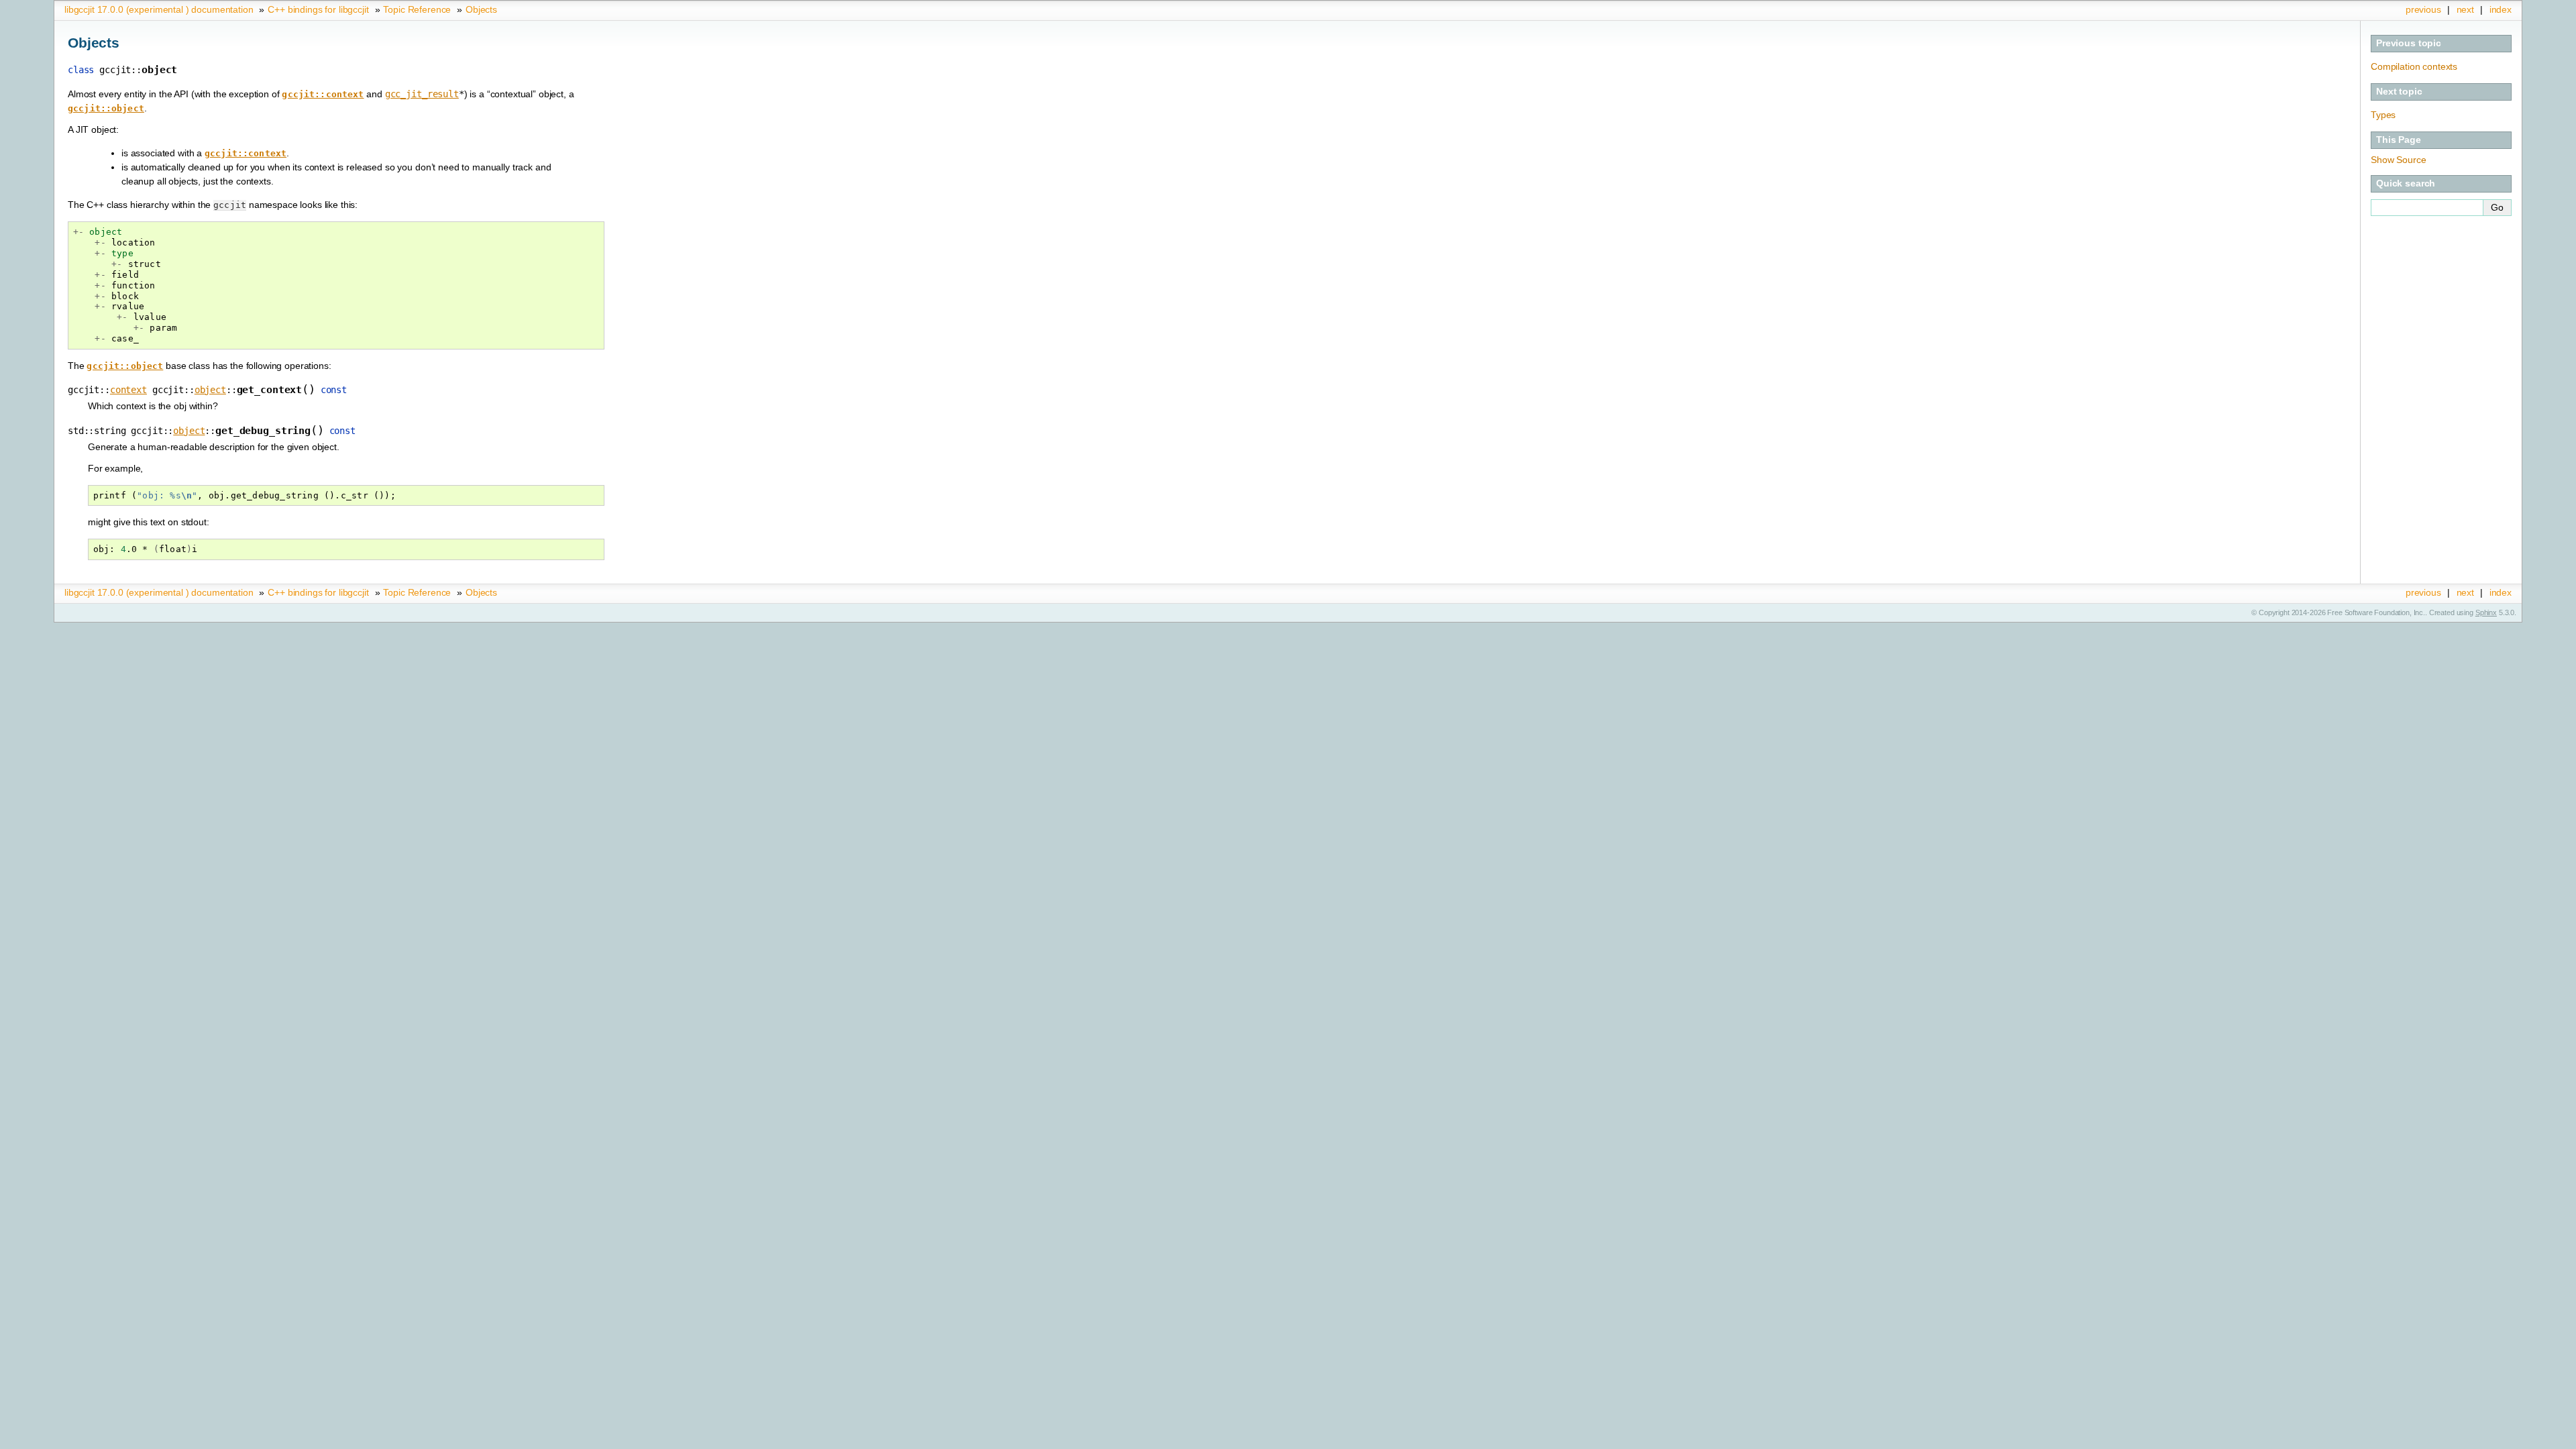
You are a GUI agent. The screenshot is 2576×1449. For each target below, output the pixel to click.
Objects (481, 9)
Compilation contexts (2414, 66)
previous (2423, 9)
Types (2383, 115)
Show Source (2398, 160)
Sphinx (2486, 612)
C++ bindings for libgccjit (318, 9)
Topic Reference (417, 9)
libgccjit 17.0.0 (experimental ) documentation (159, 9)
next (2465, 9)
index (2501, 9)
